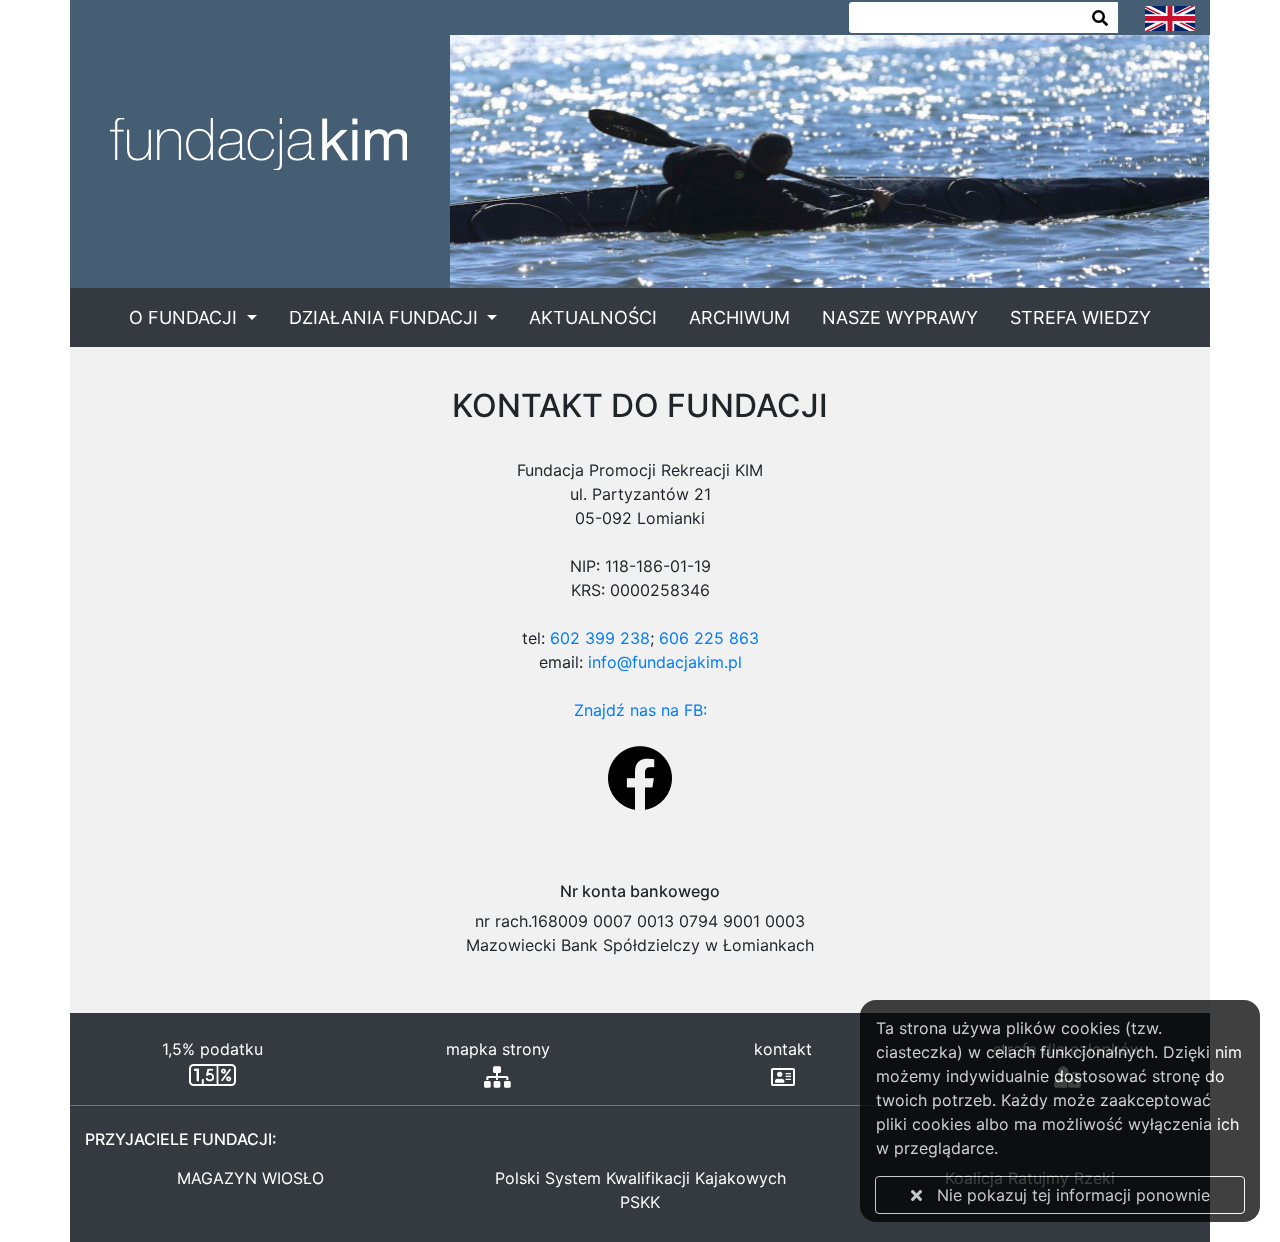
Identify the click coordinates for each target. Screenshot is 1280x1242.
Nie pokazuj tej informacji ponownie (1066, 1195)
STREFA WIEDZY (1080, 317)
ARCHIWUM (739, 317)
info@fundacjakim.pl (665, 662)
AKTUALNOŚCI (593, 317)
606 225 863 (709, 638)
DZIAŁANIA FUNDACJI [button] (386, 317)
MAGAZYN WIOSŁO (250, 1178)
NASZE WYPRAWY (900, 317)
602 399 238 (600, 638)
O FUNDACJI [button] (185, 317)
